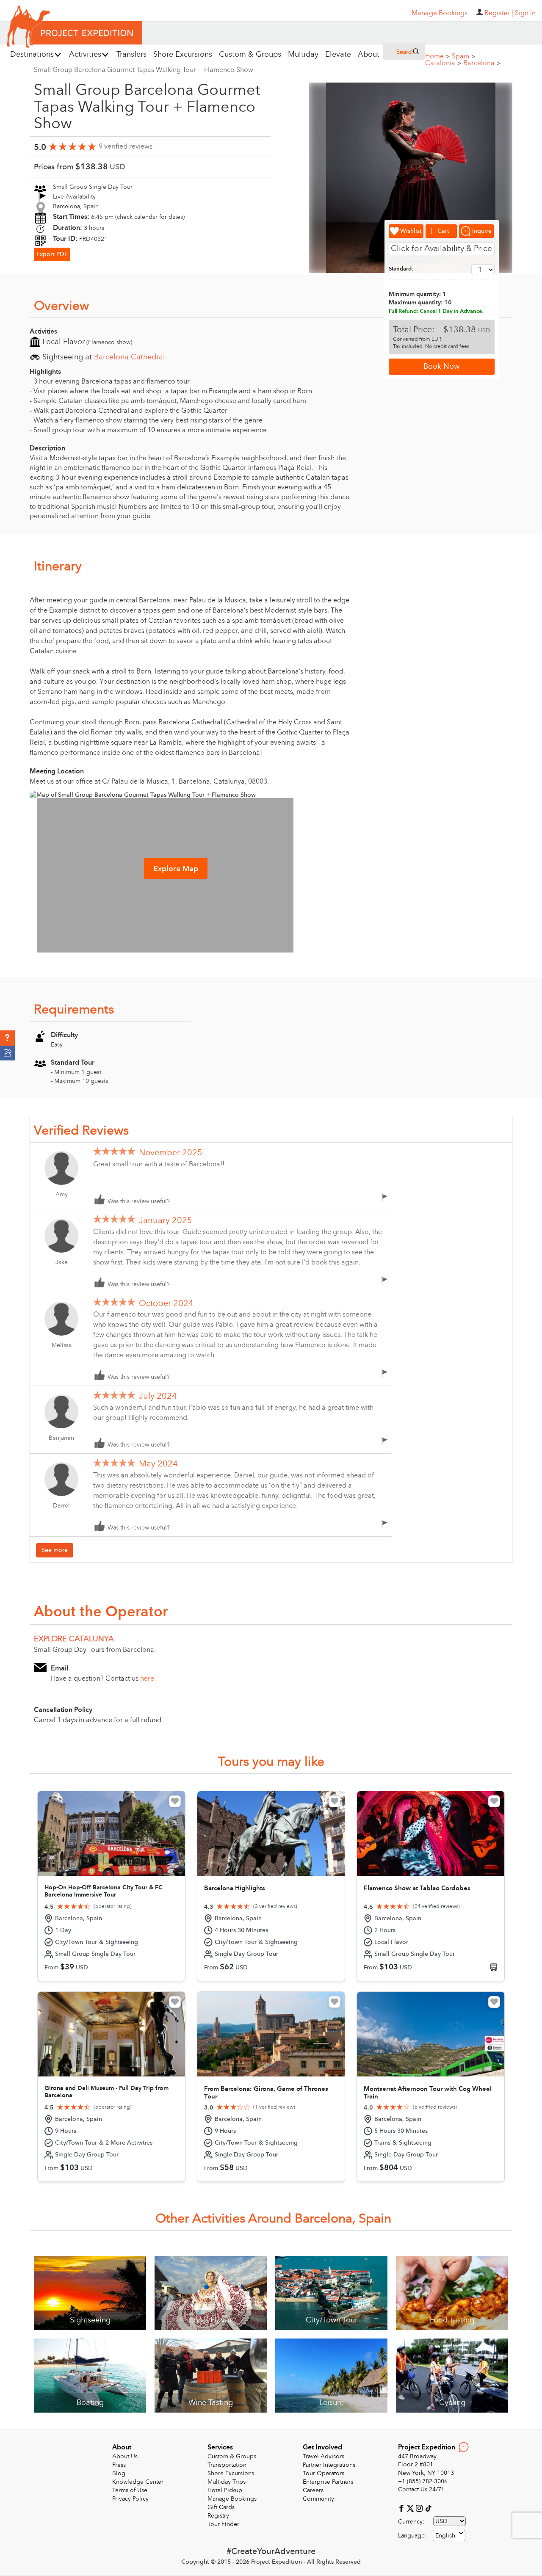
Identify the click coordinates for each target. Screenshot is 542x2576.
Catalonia (443, 63)
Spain (463, 56)
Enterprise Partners (328, 2482)
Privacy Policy (130, 2499)
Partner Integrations (329, 2465)
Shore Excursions (231, 2473)
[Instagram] (420, 2508)
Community (318, 2499)
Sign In (525, 13)
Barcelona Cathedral (130, 357)
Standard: (401, 269)
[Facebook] (402, 2508)
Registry (218, 2516)
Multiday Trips (227, 2482)
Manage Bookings (232, 2499)
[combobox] (449, 2536)
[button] (7, 1038)
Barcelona (482, 63)
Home (437, 56)
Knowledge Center (138, 2482)
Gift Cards (221, 2507)
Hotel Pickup (225, 2490)
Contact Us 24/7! (421, 2489)
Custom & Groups (232, 2456)
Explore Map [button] (176, 869)
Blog (119, 2473)
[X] (411, 2508)
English (445, 2536)
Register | (499, 13)
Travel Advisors (324, 2456)
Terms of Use (130, 2490)
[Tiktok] (428, 2508)
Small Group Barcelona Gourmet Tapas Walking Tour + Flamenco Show (144, 70)
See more (55, 1550)
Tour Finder (223, 2524)
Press (119, 2465)
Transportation (227, 2465)
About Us (125, 2456)
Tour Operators (324, 2473)
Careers (313, 2490)
